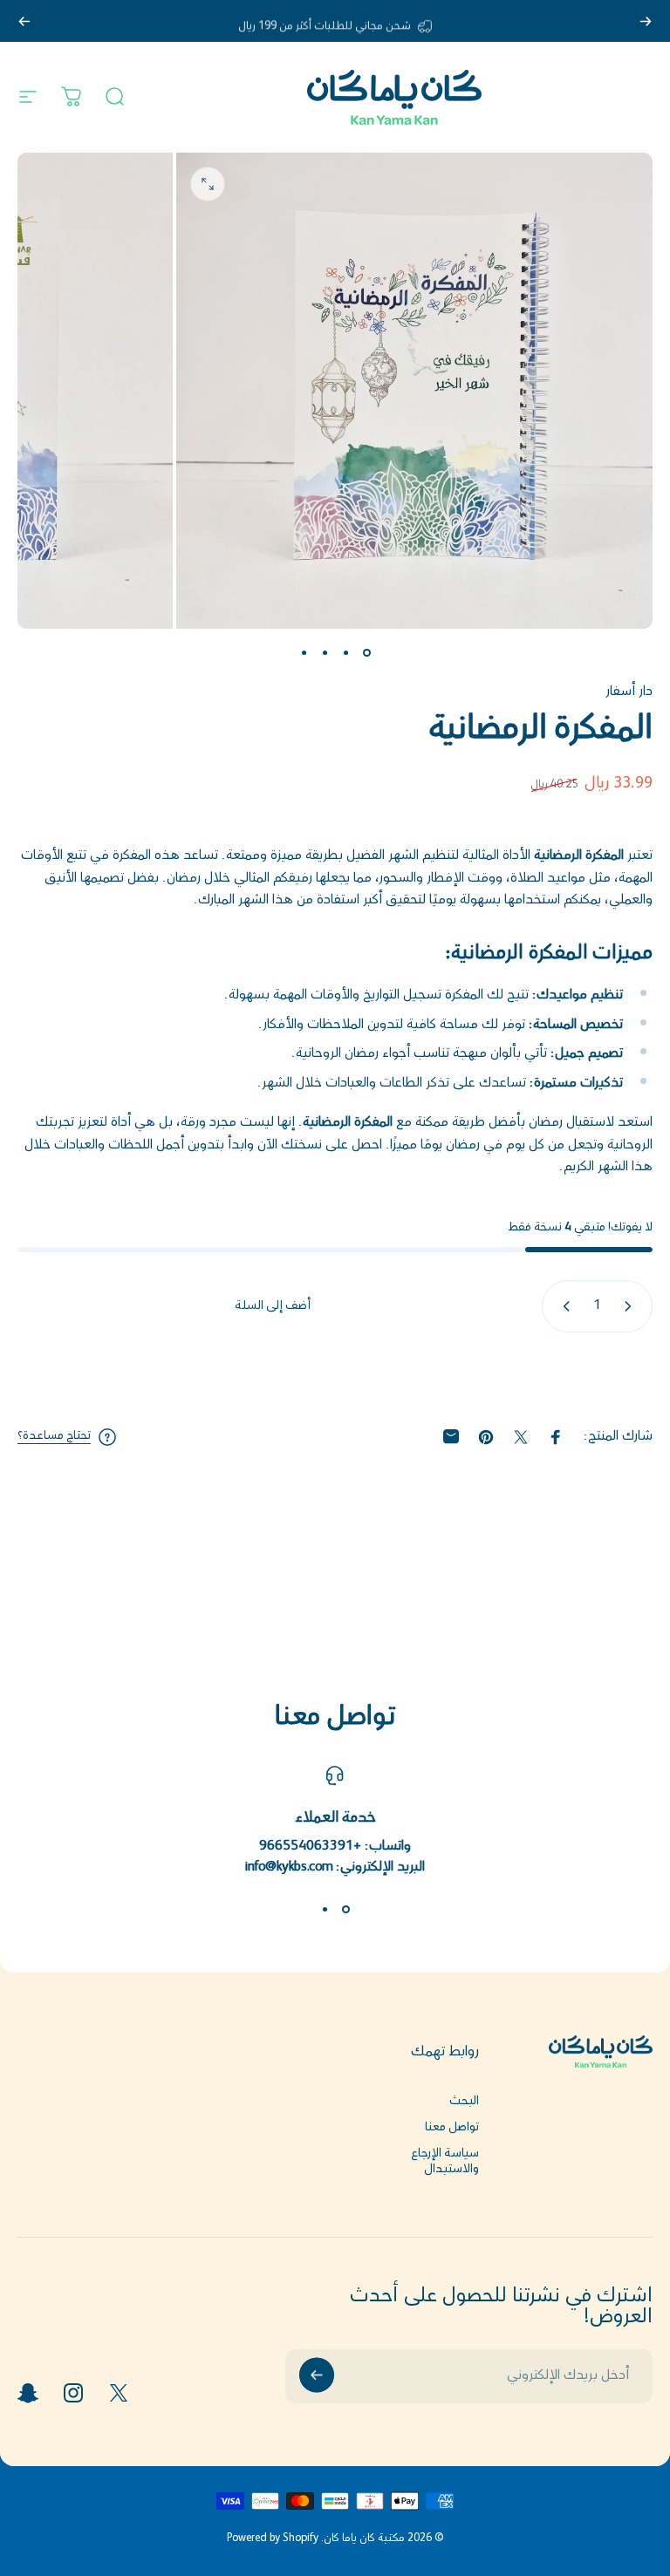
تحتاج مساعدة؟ (54, 1437)
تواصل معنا (452, 2128)
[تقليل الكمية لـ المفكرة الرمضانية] (632, 1306)
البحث (464, 2102)
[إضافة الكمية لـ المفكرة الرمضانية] (563, 1306)
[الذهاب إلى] (366, 653)
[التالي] (24, 21)
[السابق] (646, 21)
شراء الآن (335, 1372)
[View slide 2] (325, 1910)
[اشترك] (317, 2375)
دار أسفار (629, 692)
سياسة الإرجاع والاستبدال (445, 2162)
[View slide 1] (345, 1910)
